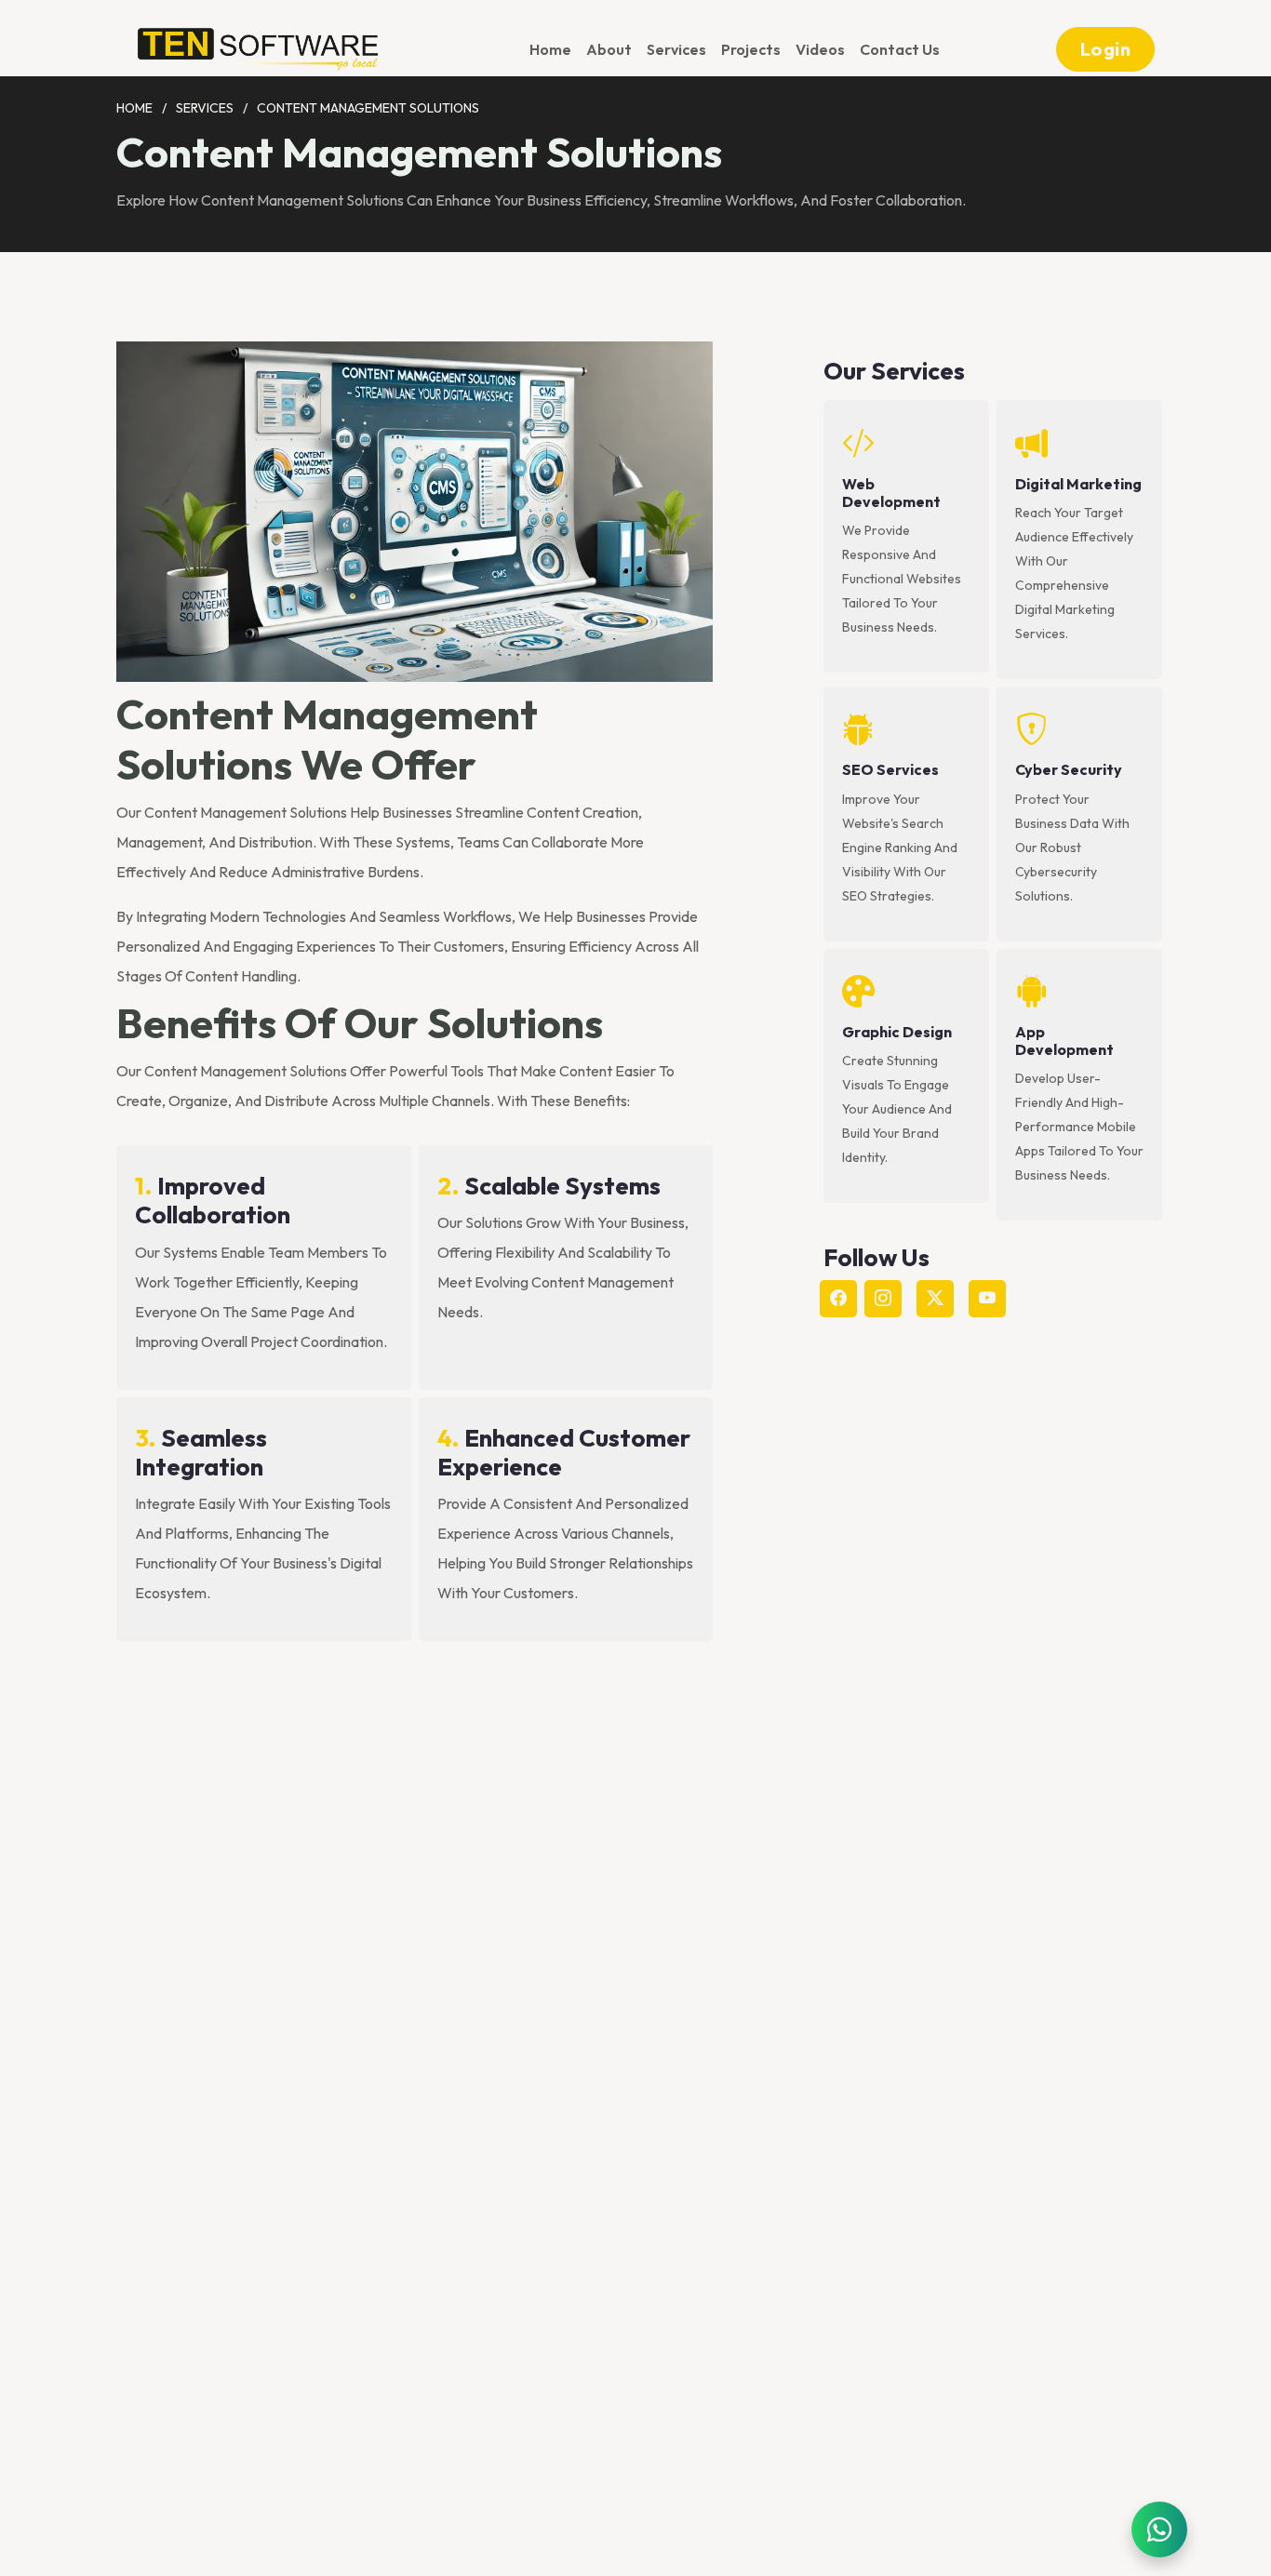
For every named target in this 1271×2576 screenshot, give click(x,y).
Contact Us (900, 49)
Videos (820, 49)
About (609, 49)
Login (1106, 49)
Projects (751, 49)
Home (550, 49)
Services (676, 49)
